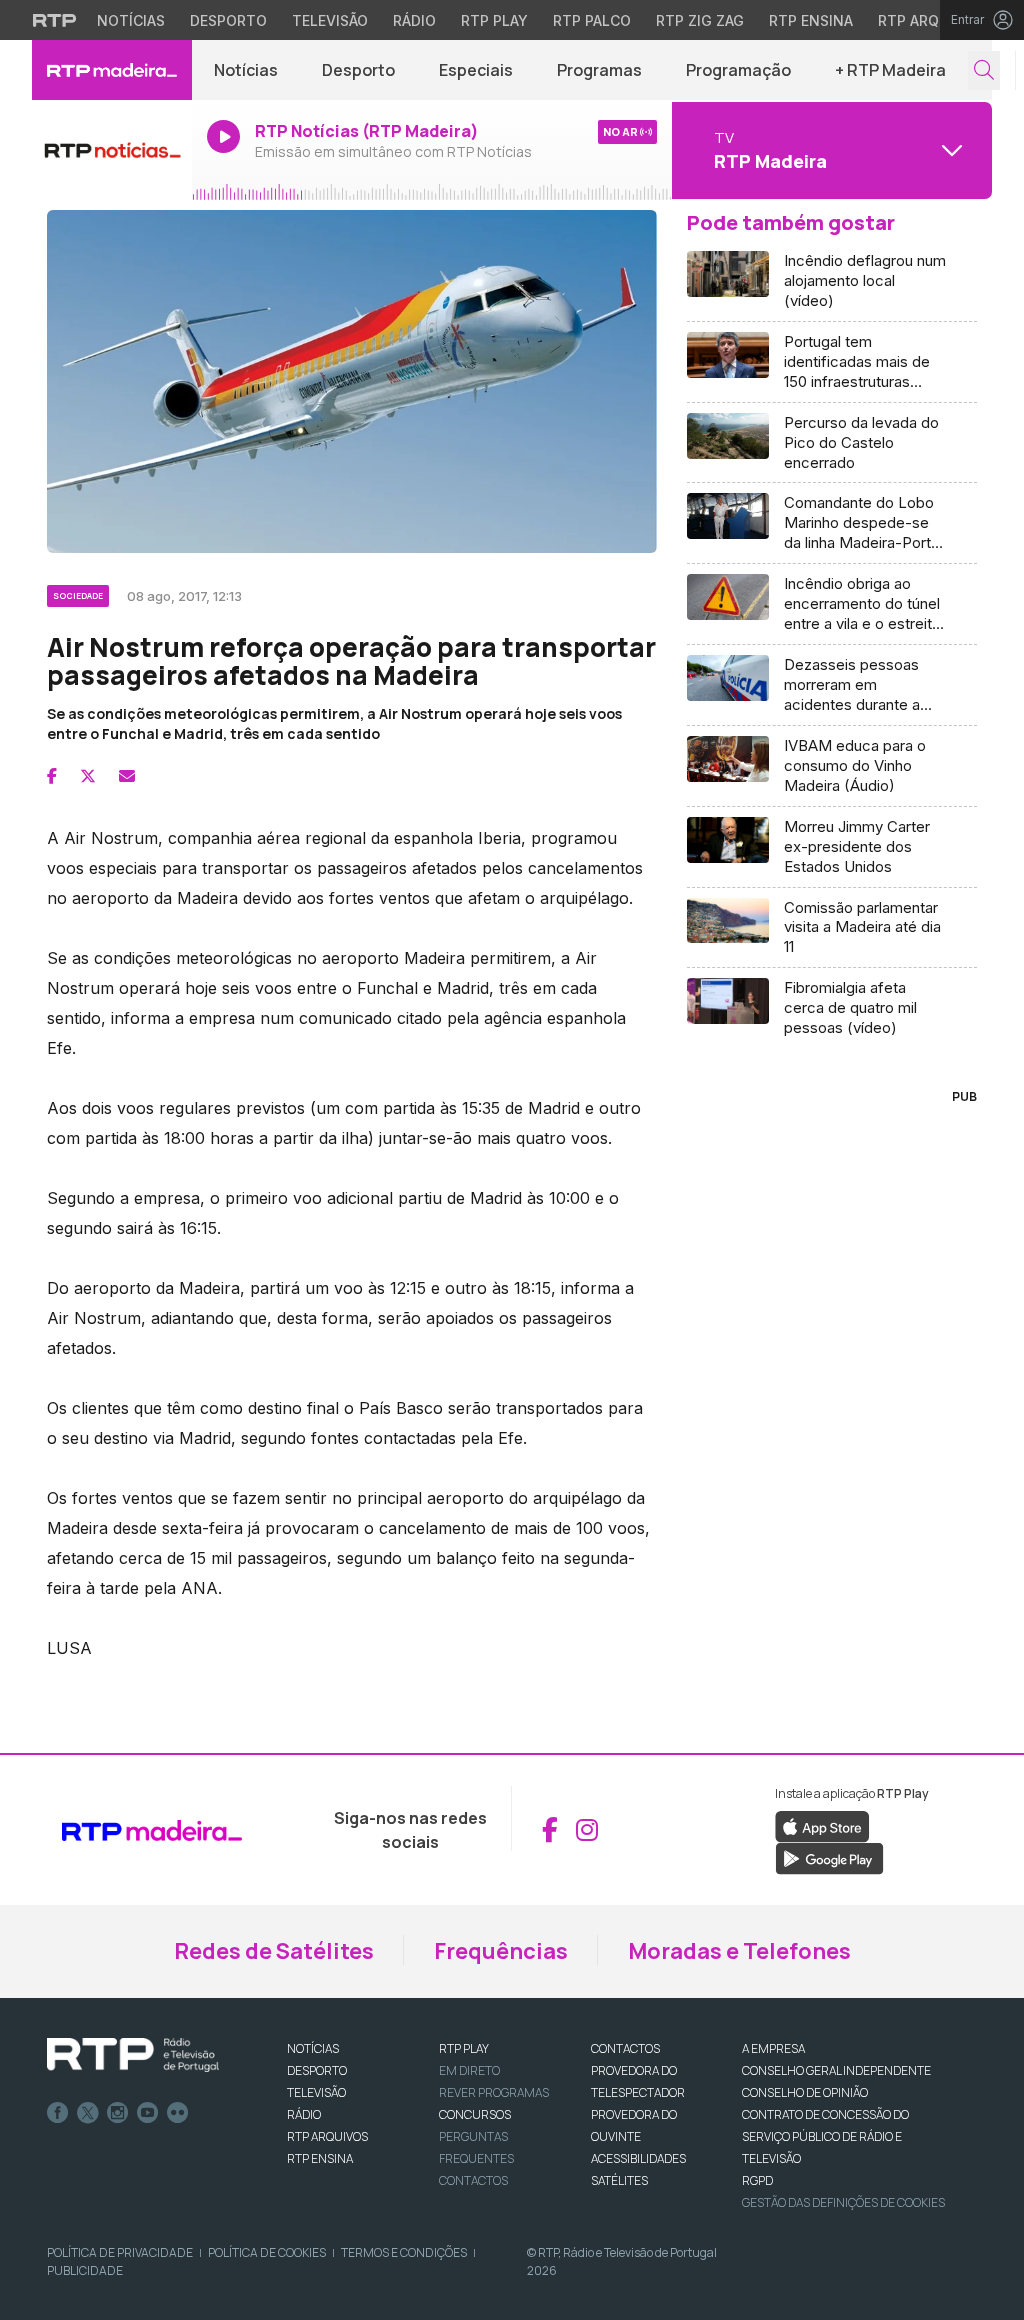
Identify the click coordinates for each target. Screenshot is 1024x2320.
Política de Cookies (267, 2252)
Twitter (88, 2113)
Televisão (330, 20)
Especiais (476, 70)
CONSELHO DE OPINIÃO (805, 2092)
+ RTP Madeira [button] (890, 70)
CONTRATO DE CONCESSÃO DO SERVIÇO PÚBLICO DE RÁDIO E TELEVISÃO (825, 2136)
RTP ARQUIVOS (327, 2136)
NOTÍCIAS (313, 2048)
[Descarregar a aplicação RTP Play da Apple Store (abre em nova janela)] (822, 1825)
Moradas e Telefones (739, 1951)
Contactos (473, 2180)
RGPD (757, 2180)
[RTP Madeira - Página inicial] (112, 70)
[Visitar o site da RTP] (55, 20)
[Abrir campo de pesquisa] (984, 70)
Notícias (131, 20)
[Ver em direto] (112, 150)
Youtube (148, 2113)
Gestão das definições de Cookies (843, 2202)
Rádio (414, 20)
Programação (738, 70)
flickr (178, 2113)
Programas (599, 70)
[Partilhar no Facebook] (52, 776)
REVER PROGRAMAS (494, 2092)
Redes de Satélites (274, 1951)
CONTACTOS (625, 2048)
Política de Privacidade (120, 2252)
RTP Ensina (811, 20)
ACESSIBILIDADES (638, 2158)
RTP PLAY (464, 2048)
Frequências (501, 1951)
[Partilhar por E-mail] (127, 776)
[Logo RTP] (133, 2055)
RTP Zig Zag (700, 20)
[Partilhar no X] (88, 776)
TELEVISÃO (316, 2092)
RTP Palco (592, 20)
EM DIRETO (469, 2070)
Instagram (118, 2113)
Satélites (619, 2180)
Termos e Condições (404, 2252)
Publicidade (85, 2270)
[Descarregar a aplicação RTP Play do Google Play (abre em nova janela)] (829, 1857)
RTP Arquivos (930, 20)
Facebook (58, 2113)
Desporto (228, 20)
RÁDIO (304, 2114)
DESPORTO (317, 2070)
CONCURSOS (475, 2114)
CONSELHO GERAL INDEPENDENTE (836, 2070)
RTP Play (494, 20)
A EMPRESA (773, 2048)
